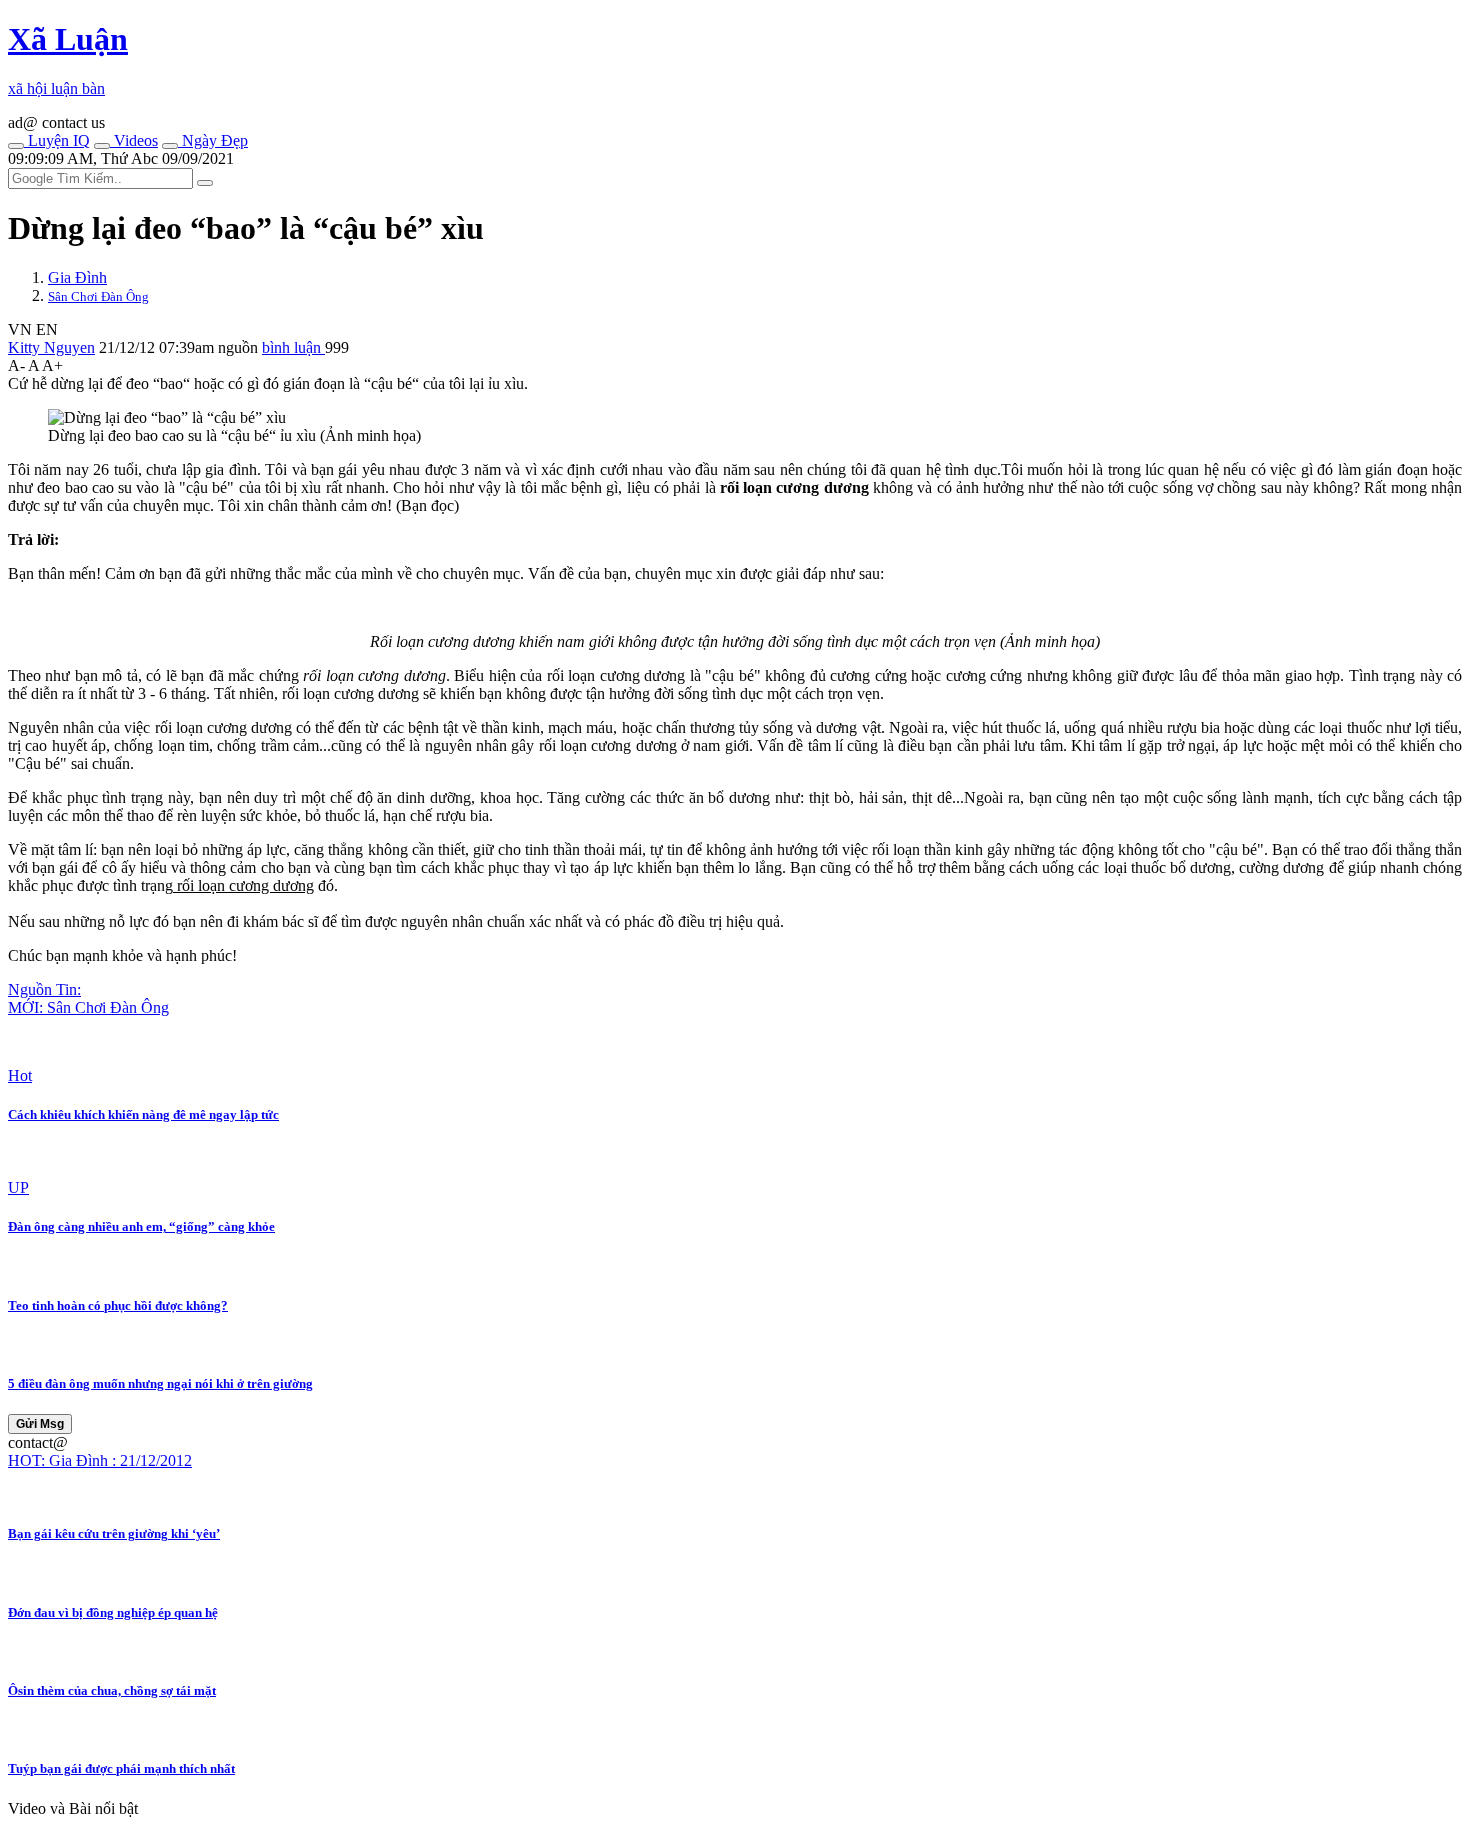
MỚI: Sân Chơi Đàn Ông (88, 1007)
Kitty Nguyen (51, 347)
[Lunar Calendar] (170, 146)
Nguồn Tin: (44, 989)
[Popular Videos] (102, 146)
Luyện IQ (57, 140)
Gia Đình (77, 277)
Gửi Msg (40, 1424)
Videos (134, 140)
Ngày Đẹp (213, 140)
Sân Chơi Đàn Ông (98, 296)
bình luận (293, 347)
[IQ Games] (16, 146)
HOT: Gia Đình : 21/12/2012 (100, 1460)
